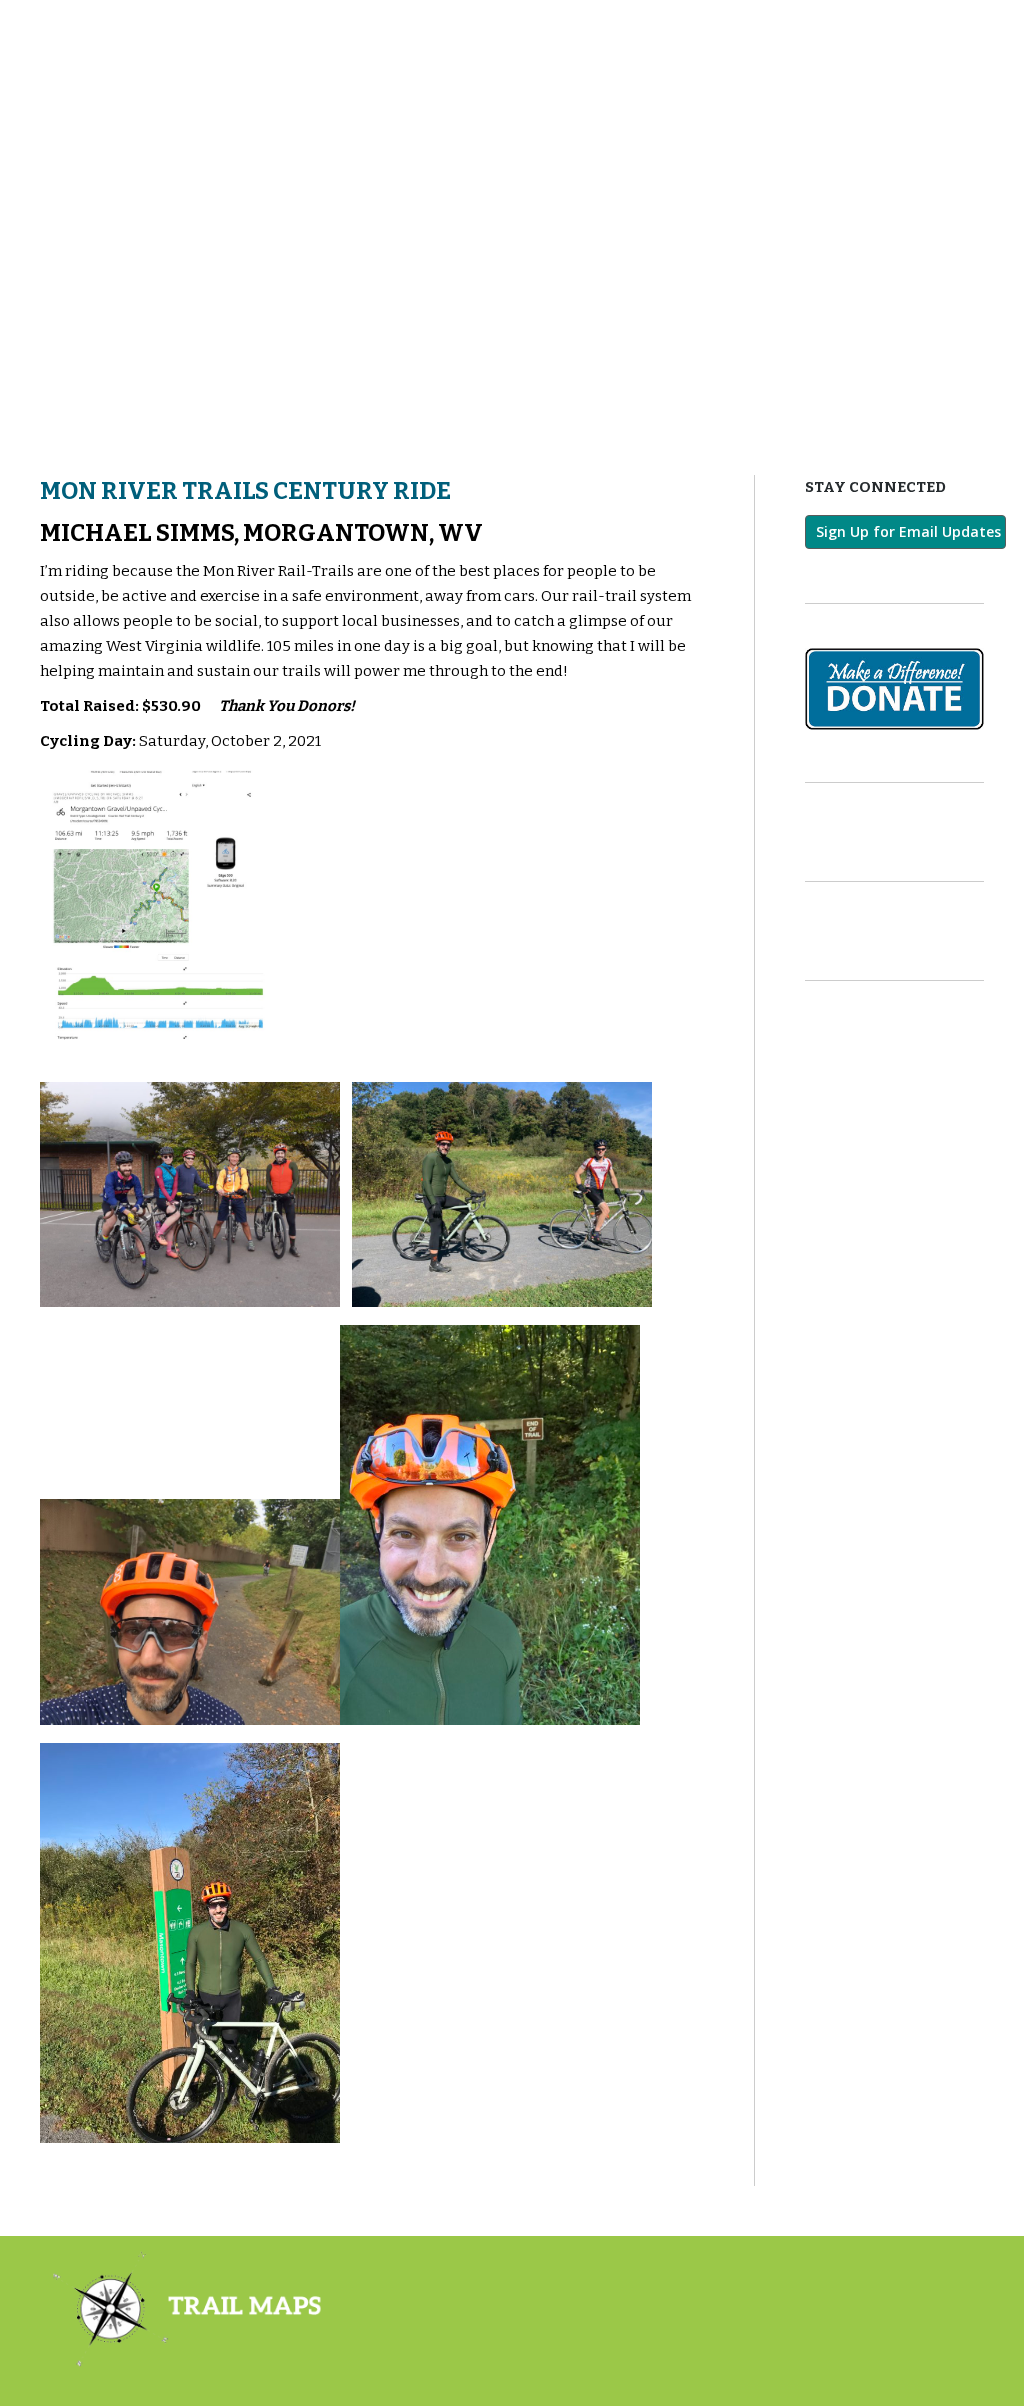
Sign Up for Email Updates (908, 531)
